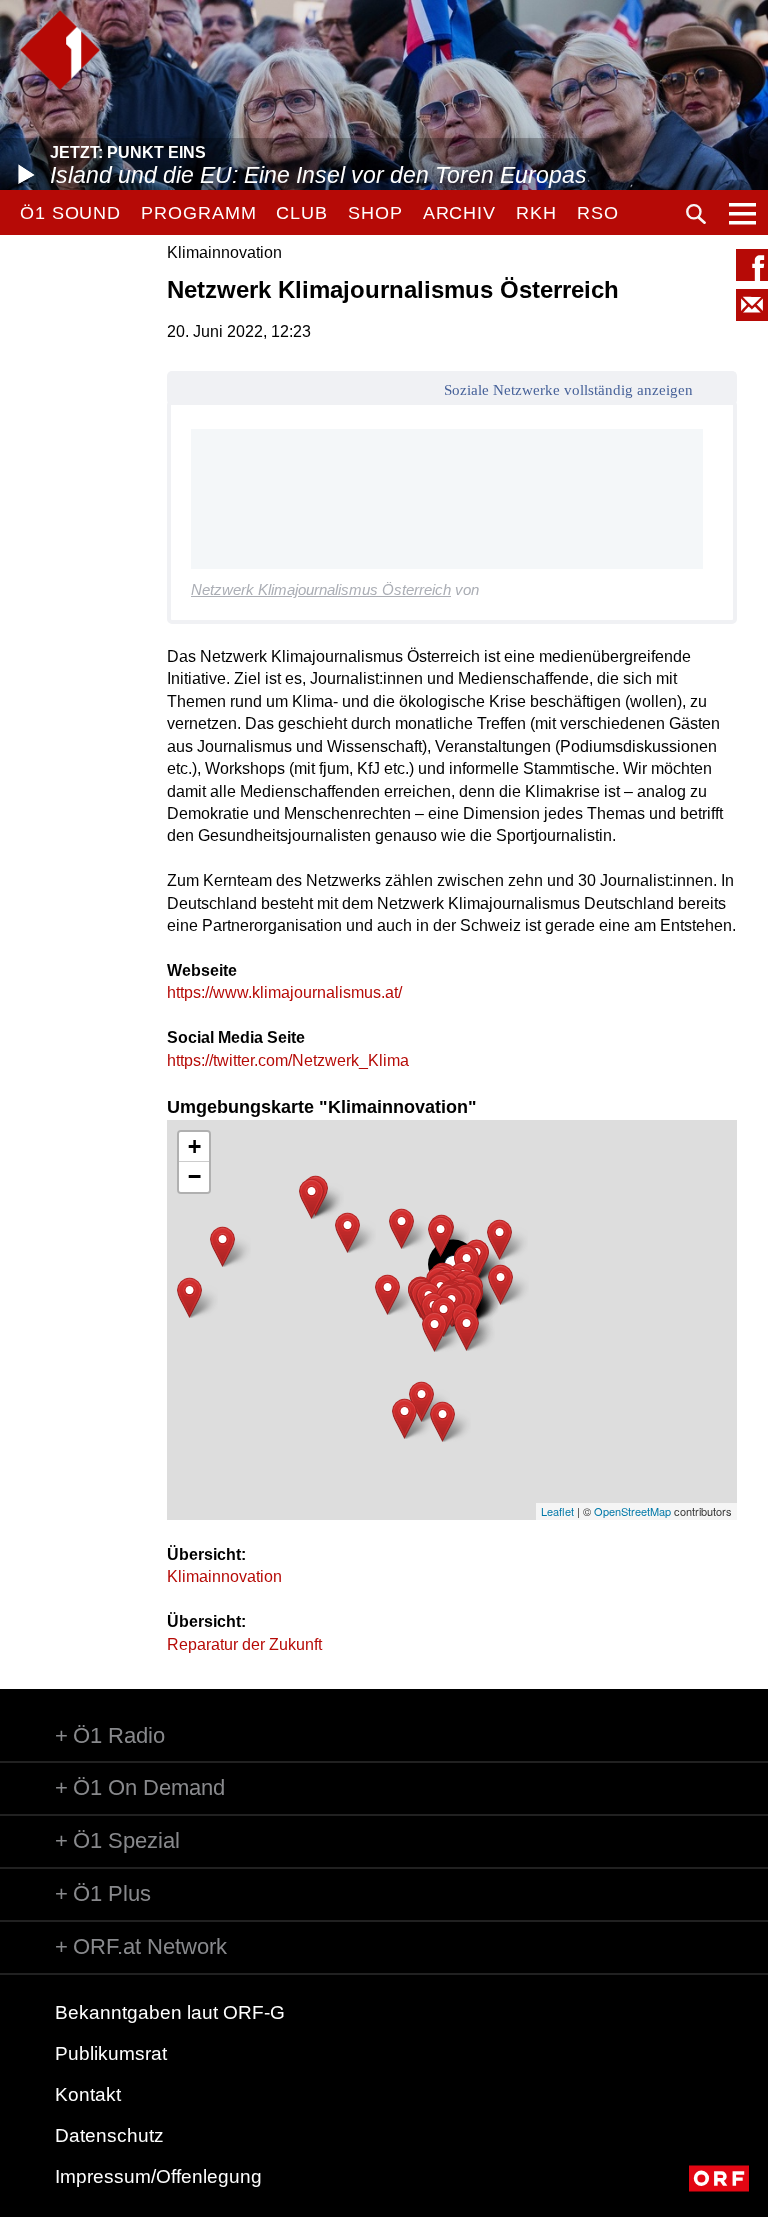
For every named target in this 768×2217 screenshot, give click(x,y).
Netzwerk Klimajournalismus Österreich (321, 589)
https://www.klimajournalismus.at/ (284, 992)
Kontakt (88, 2094)
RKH (536, 213)
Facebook (752, 265)
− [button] (194, 1176)
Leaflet (557, 1511)
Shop (375, 213)
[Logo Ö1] (60, 50)
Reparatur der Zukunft (244, 1644)
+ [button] (194, 1146)
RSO (598, 213)
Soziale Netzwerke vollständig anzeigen (568, 390)
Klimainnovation (224, 1576)
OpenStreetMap (632, 1511)
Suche (696, 214)
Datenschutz (109, 2135)
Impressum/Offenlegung (158, 2176)
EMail (752, 305)
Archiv (459, 213)
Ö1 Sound (70, 213)
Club (302, 213)
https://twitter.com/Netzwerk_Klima (288, 1060)
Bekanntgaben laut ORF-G (170, 2012)
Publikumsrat (111, 2053)
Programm (198, 213)
